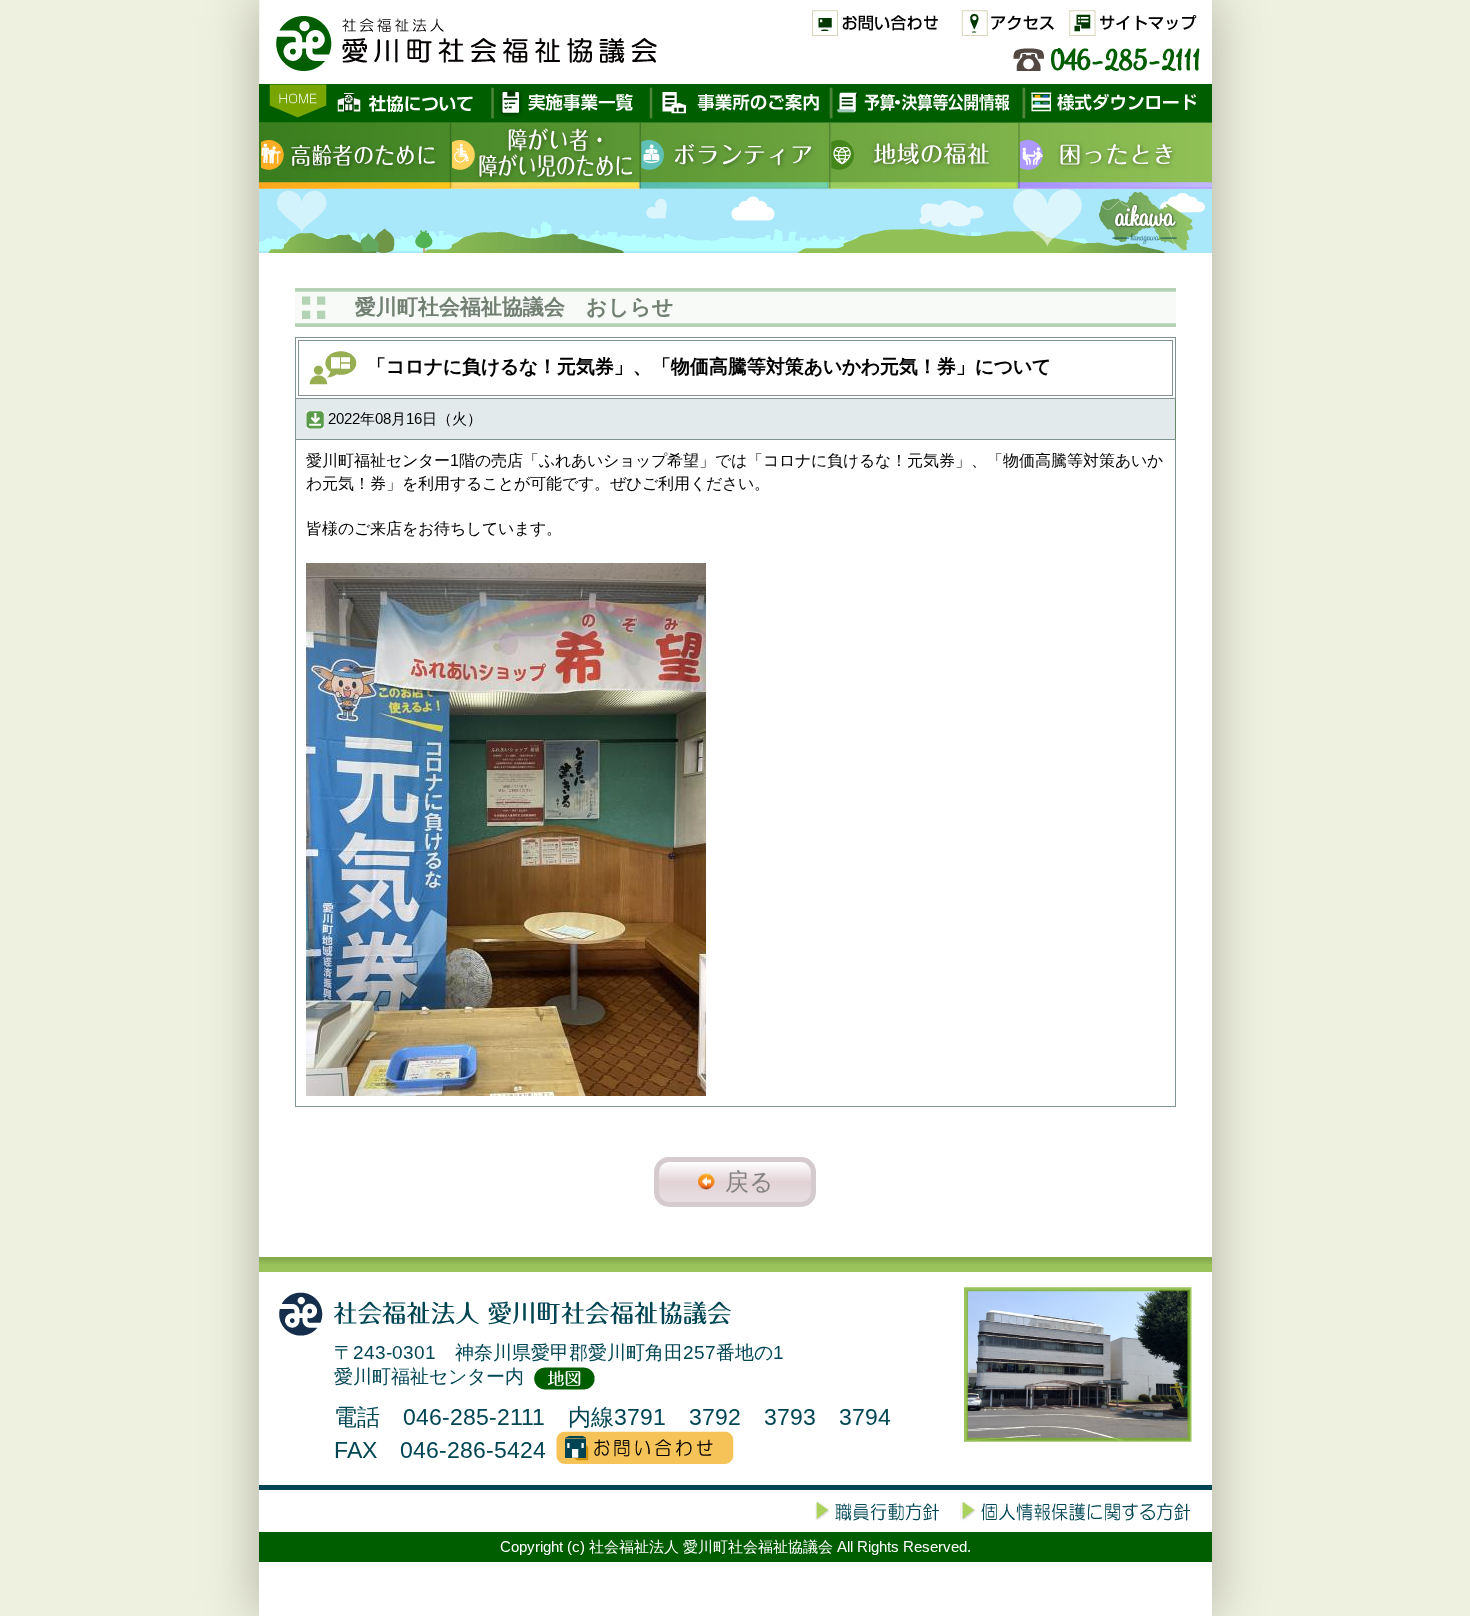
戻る (749, 1181)
